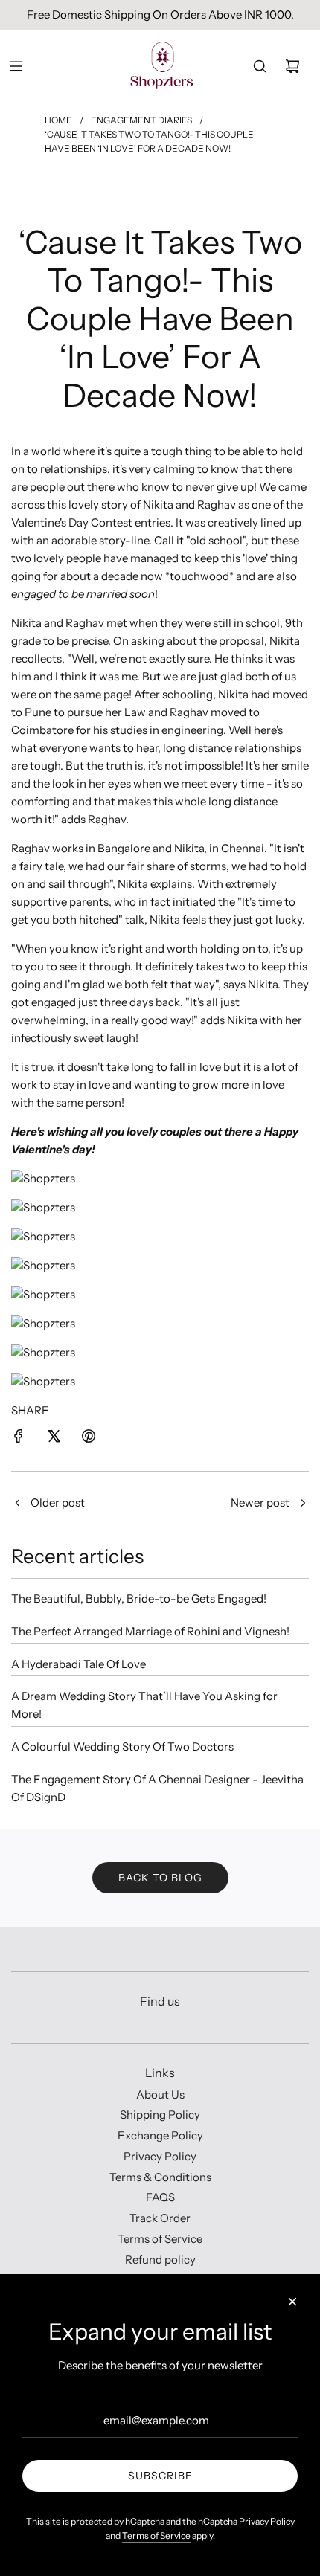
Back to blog (160, 1878)
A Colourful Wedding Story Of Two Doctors (122, 1746)
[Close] (292, 2302)
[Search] (260, 66)
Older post (58, 1503)
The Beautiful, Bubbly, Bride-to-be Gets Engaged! (139, 1598)
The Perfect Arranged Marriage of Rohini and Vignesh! (150, 1631)
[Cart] (292, 66)
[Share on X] (54, 1439)
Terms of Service (156, 2535)
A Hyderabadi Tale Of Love (79, 1664)
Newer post (260, 1503)
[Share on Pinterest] (89, 1439)
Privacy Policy (267, 2521)
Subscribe (160, 2476)
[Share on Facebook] (19, 1439)
